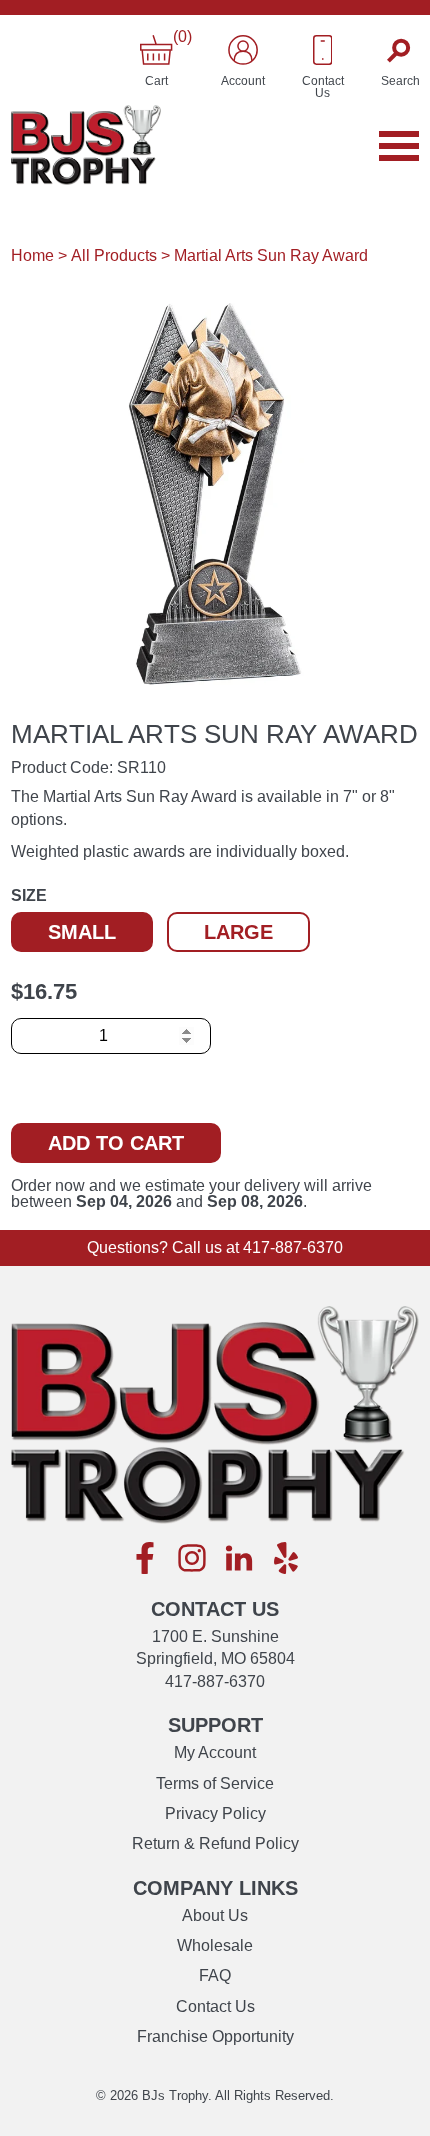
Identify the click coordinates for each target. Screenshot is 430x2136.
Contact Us (215, 2006)
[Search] (400, 50)
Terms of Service (215, 1783)
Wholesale (215, 1945)
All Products (114, 255)
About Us (215, 1915)
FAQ (215, 1975)
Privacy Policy (215, 1813)
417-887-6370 (293, 1247)
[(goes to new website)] (145, 1559)
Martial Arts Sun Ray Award (271, 255)
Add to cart (116, 1143)
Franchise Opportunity (215, 2036)
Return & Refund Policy (215, 1843)
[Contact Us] (323, 50)
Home (32, 255)
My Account (215, 1752)
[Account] (243, 50)
